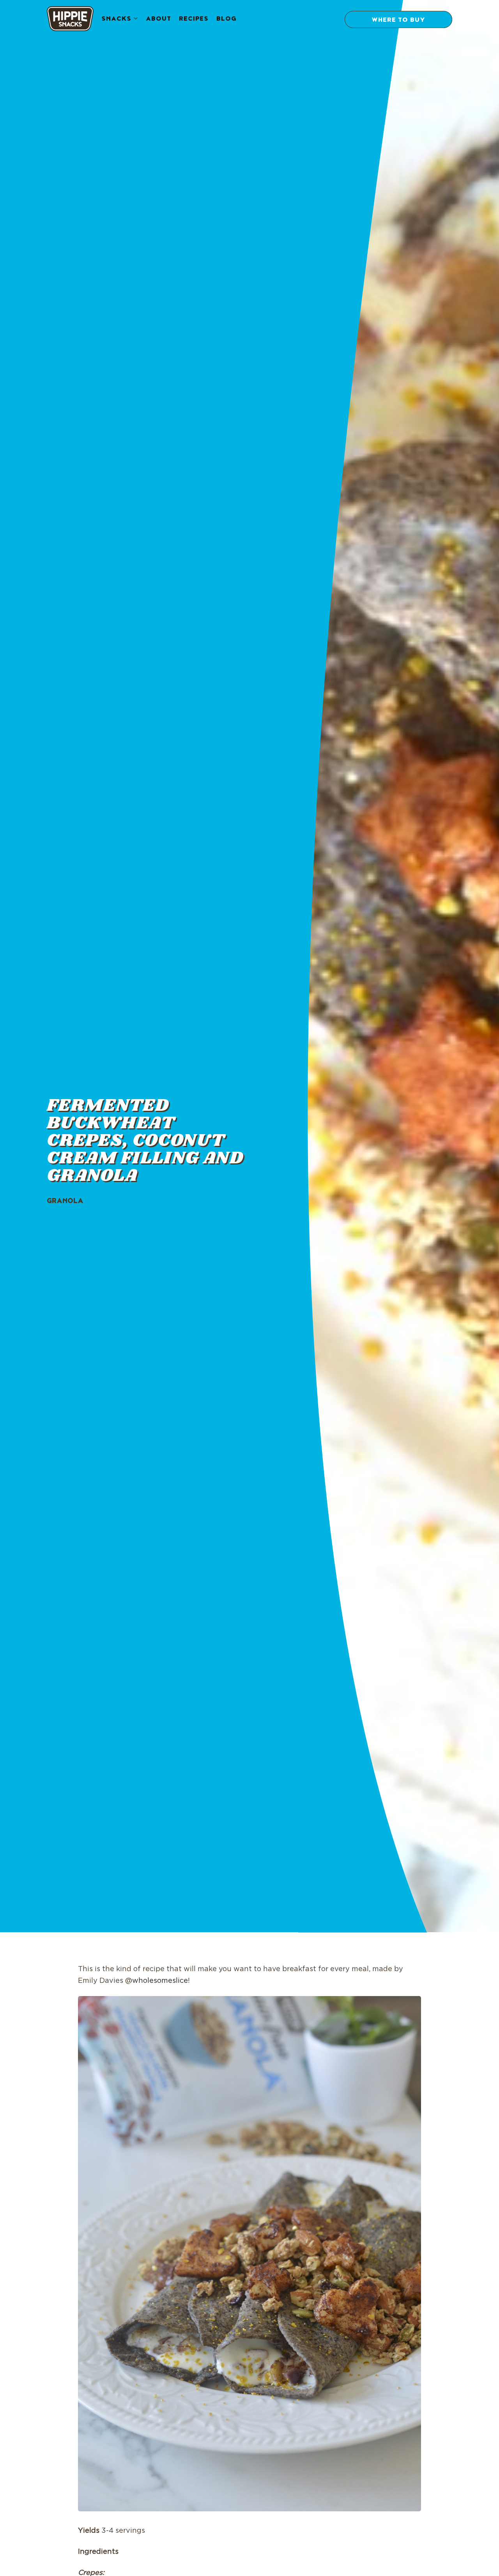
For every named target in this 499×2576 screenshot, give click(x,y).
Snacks (116, 19)
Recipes (194, 19)
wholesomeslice (160, 1981)
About (158, 19)
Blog (226, 19)
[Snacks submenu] (136, 19)
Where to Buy (398, 21)
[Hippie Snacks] (70, 20)
